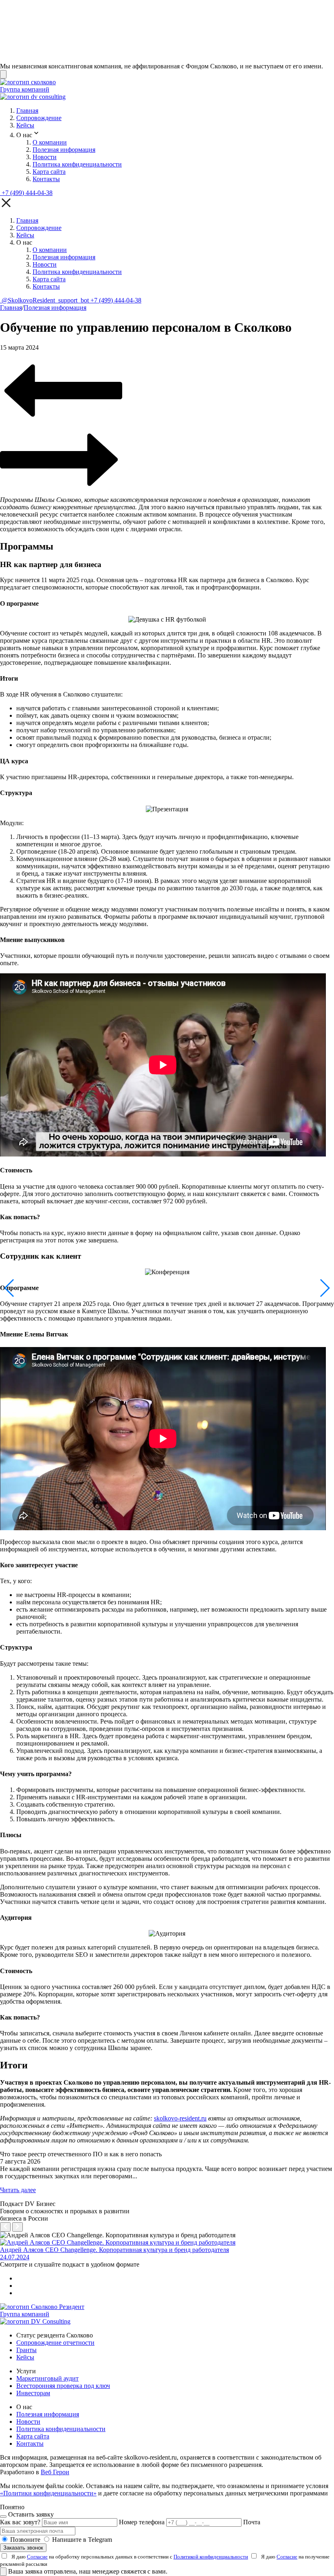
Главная (27, 111)
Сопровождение (39, 118)
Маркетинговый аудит (47, 2378)
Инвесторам (33, 2393)
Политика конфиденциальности (77, 164)
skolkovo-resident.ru (180, 2118)
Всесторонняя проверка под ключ (63, 2386)
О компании (50, 142)
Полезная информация (64, 150)
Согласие (37, 2557)
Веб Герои (55, 2472)
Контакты (46, 179)
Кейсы (25, 125)
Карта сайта (49, 172)
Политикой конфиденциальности (211, 2557)
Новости (45, 157)
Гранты (26, 2350)
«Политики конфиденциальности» (48, 2493)
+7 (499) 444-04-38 (27, 193)
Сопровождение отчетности (55, 2343)
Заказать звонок (23, 2548)
